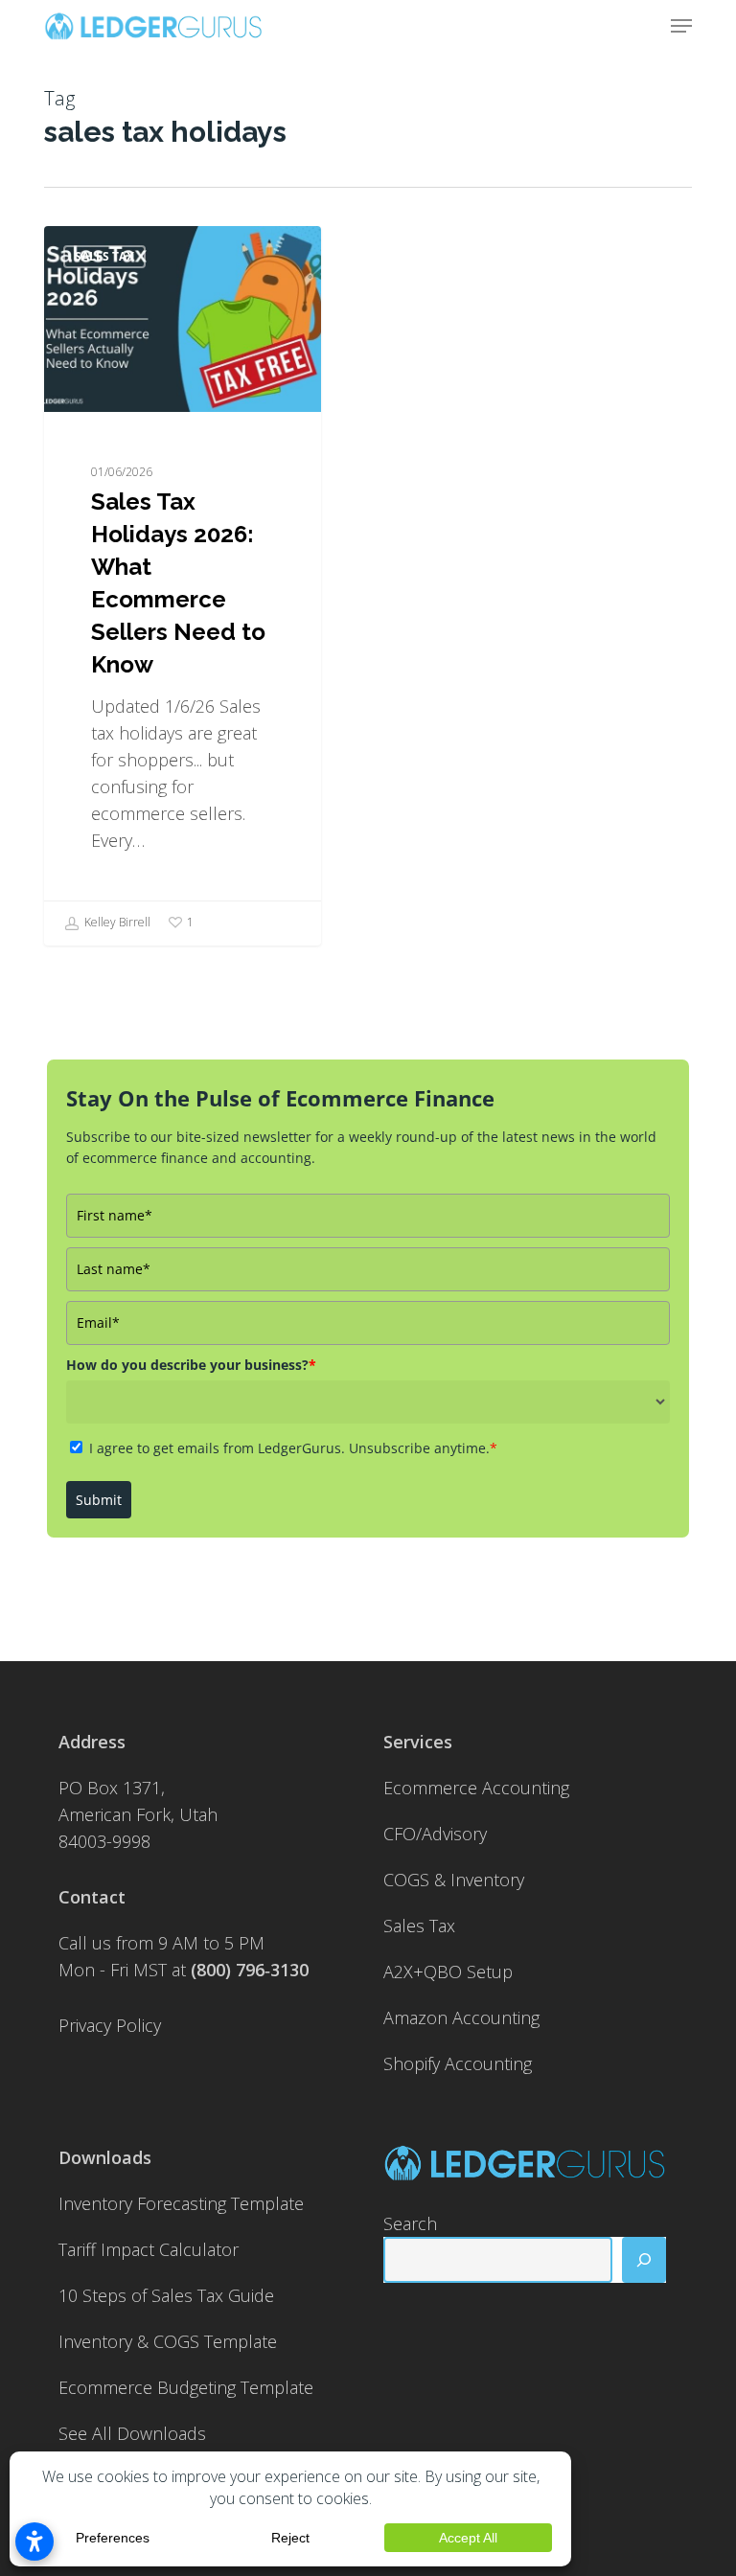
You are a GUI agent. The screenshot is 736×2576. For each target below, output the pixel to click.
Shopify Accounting (458, 2063)
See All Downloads (132, 2433)
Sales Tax (104, 256)
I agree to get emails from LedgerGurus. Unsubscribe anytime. (293, 1448)
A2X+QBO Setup (448, 1972)
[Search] (644, 2260)
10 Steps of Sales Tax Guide (166, 2295)
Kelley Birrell (116, 922)
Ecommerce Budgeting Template (186, 2387)
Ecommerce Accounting (476, 1788)
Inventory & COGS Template (168, 2341)
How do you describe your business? (191, 1365)
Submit (99, 1500)
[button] (681, 26)
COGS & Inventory (454, 1880)
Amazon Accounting (461, 2017)
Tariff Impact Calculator (149, 2249)
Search (410, 2223)
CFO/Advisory (435, 1834)
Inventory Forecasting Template (181, 2203)
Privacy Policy (110, 2025)
